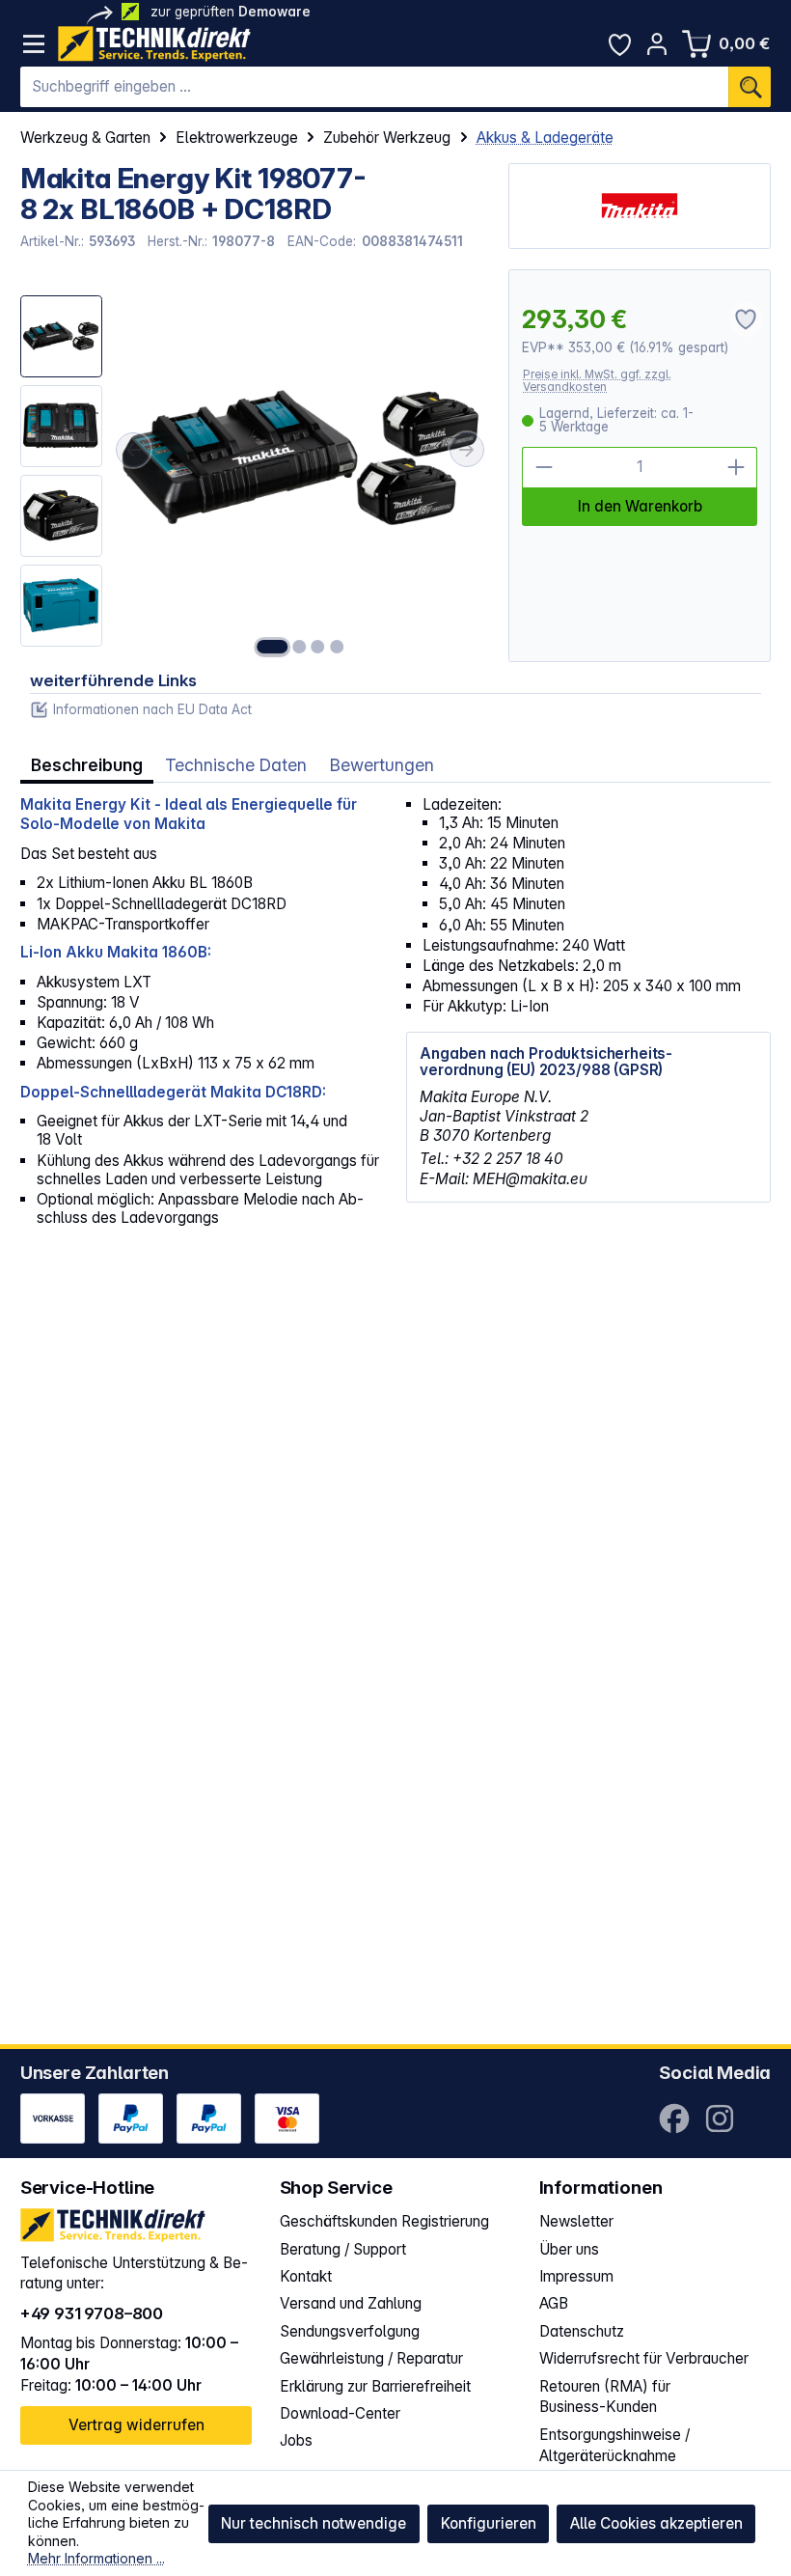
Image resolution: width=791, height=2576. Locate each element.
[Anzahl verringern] (543, 468)
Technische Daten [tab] (236, 765)
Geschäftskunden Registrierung (384, 2221)
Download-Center (340, 2413)
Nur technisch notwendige (314, 2523)
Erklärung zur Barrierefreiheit (375, 2386)
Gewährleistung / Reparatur (371, 2358)
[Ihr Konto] (657, 44)
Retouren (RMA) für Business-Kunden (605, 2397)
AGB (554, 2303)
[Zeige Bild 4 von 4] (337, 647)
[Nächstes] (467, 449)
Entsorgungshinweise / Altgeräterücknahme (614, 2445)
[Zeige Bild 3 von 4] (318, 647)
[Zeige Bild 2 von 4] (300, 647)
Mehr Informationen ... (96, 2558)
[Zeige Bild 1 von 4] (272, 647)
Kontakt (306, 2276)
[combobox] (375, 87)
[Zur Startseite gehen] (154, 44)
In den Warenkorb (640, 506)
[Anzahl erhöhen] (736, 468)
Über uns (569, 2249)
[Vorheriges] (133, 449)
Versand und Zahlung (351, 2303)
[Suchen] (750, 87)
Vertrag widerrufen (136, 2425)
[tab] (87, 765)
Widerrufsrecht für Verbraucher (644, 2358)
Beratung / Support (343, 2249)
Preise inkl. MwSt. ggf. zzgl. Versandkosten (597, 381)
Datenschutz (582, 2331)
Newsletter (576, 2221)
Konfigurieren (489, 2523)
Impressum (576, 2276)
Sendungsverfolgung (350, 2331)
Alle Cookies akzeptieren (656, 2523)
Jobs (296, 2440)
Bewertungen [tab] (382, 765)
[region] (255, 466)
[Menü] (34, 44)
